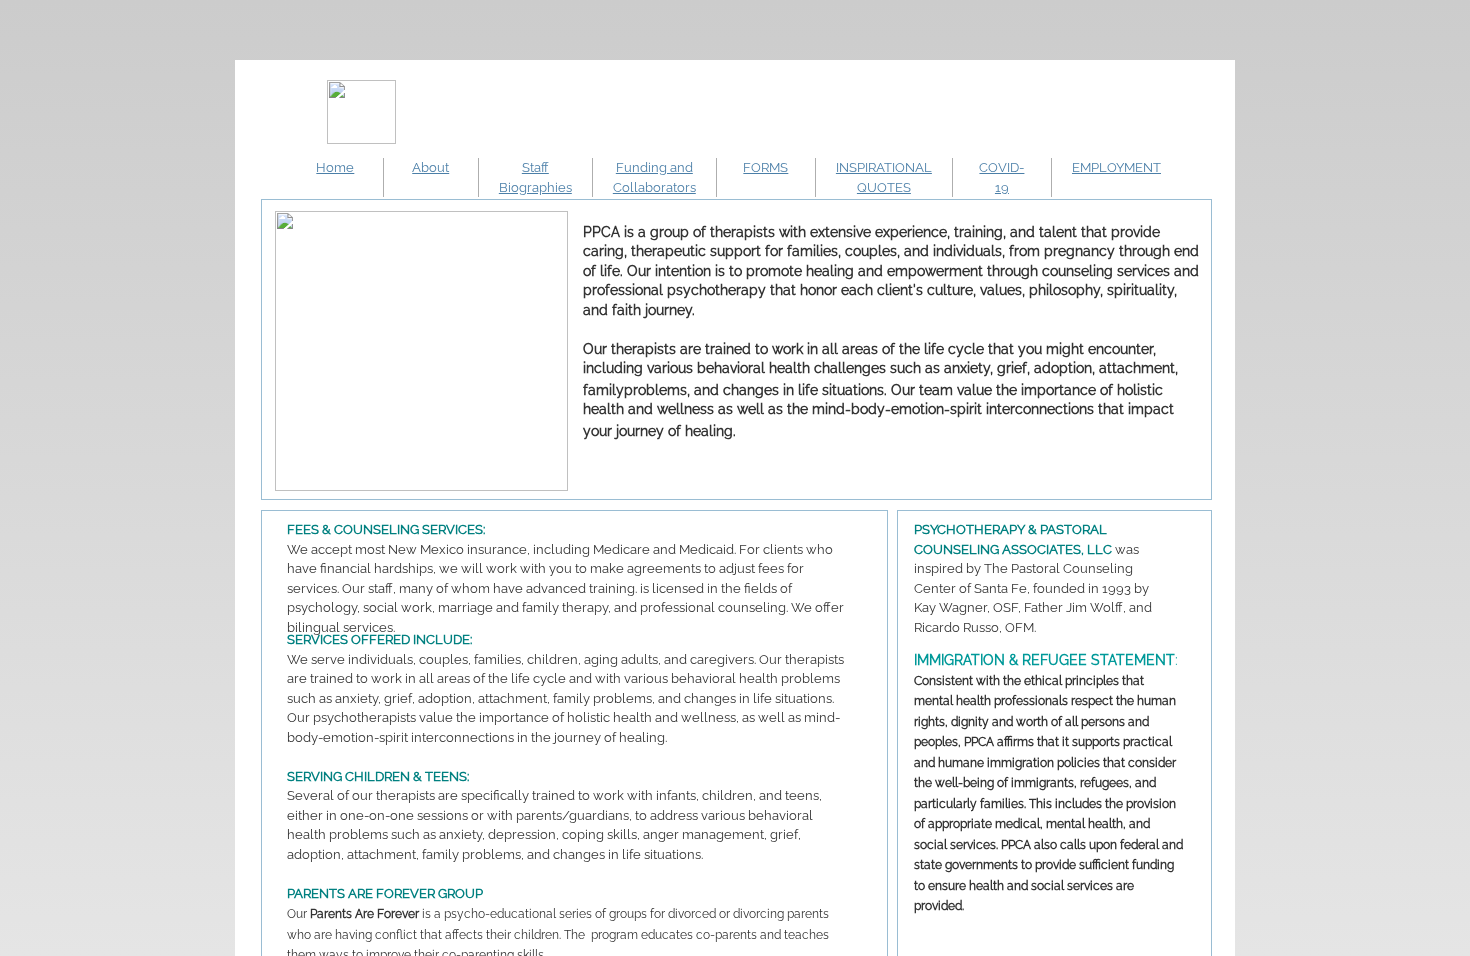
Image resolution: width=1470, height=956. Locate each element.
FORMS (765, 167)
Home (335, 167)
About (430, 167)
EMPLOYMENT (1116, 167)
